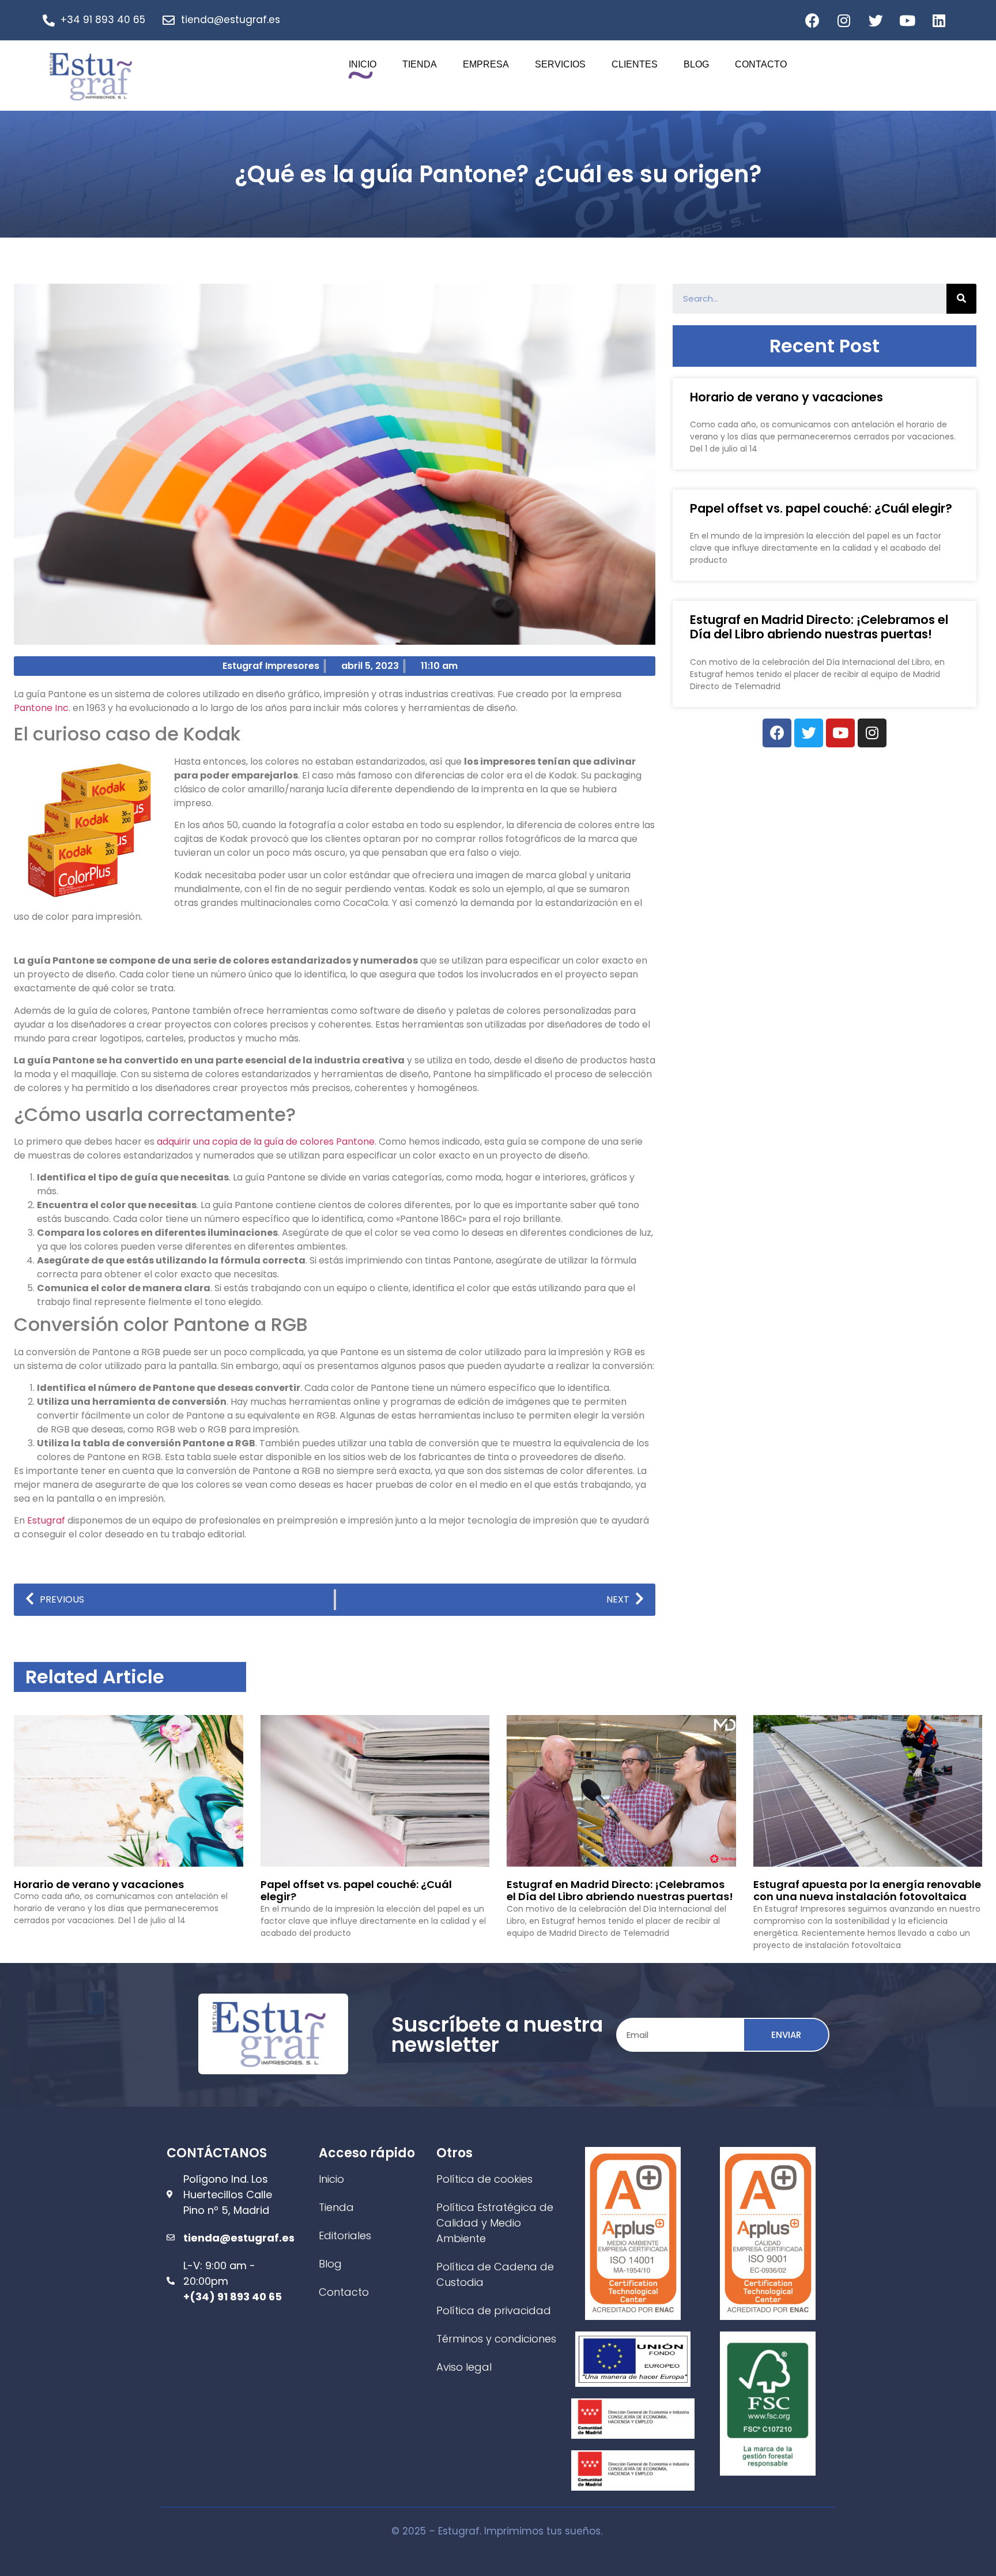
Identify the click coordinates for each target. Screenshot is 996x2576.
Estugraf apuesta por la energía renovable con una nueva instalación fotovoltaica (867, 1891)
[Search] (961, 299)
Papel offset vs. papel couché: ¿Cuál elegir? (821, 508)
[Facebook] (812, 20)
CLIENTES (635, 64)
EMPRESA (486, 64)
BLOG (696, 64)
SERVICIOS (560, 64)
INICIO (363, 64)
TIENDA (420, 64)
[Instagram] (844, 20)
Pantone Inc (41, 708)
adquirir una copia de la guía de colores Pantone (266, 1142)
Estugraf (46, 1520)
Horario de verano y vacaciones (786, 397)
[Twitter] (876, 20)
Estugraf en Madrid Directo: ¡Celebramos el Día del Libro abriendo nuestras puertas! (819, 627)
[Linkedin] (939, 20)
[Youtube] (907, 20)
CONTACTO (761, 64)
